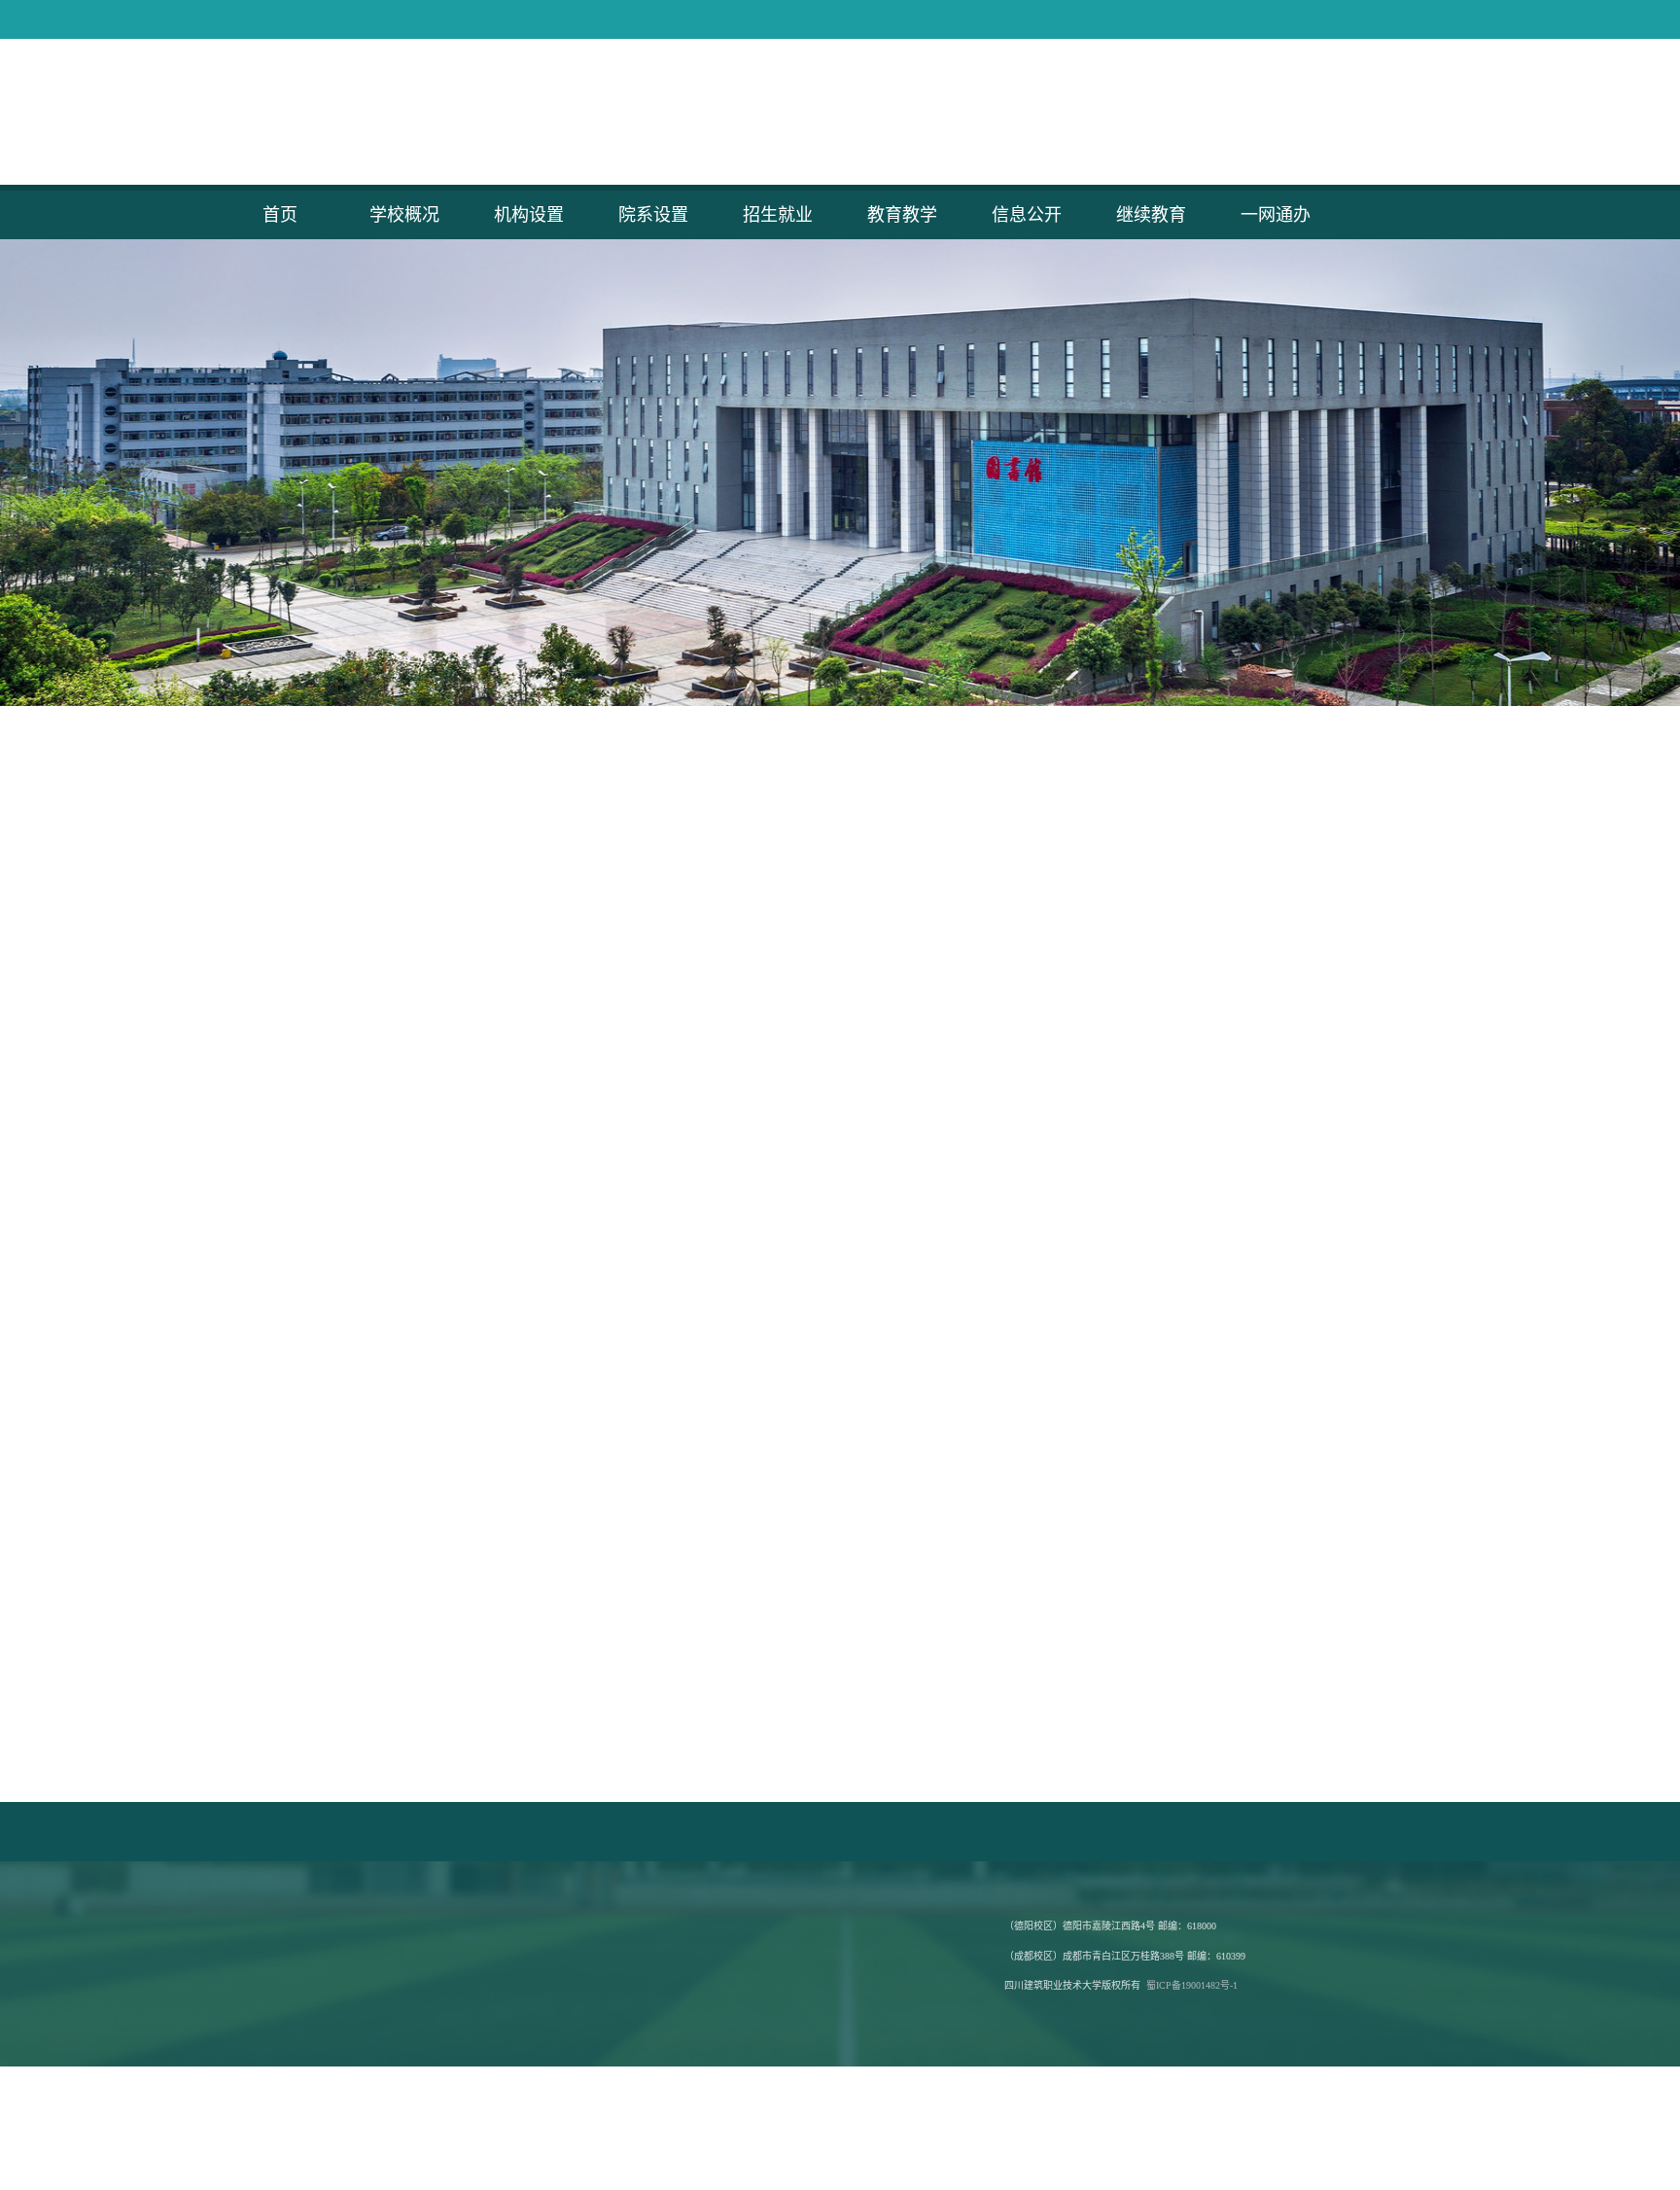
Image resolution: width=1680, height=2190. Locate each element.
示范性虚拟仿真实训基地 (1184, 1308)
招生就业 (778, 215)
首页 (280, 215)
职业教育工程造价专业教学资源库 (521, 1832)
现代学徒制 (1380, 1250)
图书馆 (1380, 1366)
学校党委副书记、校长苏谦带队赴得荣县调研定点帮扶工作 (802, 1090)
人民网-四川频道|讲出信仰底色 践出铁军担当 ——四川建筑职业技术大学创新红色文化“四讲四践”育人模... (1323, 848)
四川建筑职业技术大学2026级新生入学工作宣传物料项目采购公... (426, 1402)
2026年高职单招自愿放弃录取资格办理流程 (756, 1468)
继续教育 (1151, 215)
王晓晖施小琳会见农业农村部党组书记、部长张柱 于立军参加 (417, 1090)
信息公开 (1027, 215)
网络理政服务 (1184, 1250)
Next (1440, 473)
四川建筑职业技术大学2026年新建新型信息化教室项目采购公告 (420, 1336)
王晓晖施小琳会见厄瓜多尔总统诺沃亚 (343, 892)
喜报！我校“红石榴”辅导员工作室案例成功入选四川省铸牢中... (813, 1057)
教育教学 (902, 215)
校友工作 (1184, 1425)
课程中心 (1184, 1366)
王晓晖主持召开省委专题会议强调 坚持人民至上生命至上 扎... (418, 1024)
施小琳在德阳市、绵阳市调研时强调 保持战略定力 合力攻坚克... (421, 958)
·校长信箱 (1012, 118)
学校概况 (404, 215)
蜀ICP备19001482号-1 (1192, 1985)
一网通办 (1276, 215)
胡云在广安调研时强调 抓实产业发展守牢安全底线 (381, 1057)
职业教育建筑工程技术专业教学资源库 (317, 1832)
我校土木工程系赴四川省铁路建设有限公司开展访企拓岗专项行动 (822, 826)
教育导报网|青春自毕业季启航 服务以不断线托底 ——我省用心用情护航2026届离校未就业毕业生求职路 (1320, 1026)
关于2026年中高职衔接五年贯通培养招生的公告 (770, 1369)
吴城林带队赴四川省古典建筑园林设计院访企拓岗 (775, 958)
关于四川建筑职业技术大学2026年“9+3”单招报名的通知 (793, 1501)
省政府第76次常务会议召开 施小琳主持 (346, 925)
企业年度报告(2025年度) (1142, 1832)
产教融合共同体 (1380, 1308)
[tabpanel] (840, 473)
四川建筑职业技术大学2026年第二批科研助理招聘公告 (393, 1270)
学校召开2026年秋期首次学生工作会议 (743, 859)
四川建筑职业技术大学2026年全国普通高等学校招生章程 (797, 1402)
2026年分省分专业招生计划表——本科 (743, 1303)
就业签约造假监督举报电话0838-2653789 (735, 1832)
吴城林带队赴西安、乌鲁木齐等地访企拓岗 (754, 1024)
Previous (240, 473)
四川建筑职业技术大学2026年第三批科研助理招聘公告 (393, 1237)
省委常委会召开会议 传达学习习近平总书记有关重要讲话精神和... (426, 826)
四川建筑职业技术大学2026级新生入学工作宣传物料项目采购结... (426, 1303)
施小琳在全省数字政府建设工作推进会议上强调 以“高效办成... (418, 859)
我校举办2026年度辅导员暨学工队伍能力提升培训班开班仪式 (811, 925)
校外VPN (1380, 1425)
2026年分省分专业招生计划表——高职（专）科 (770, 1336)
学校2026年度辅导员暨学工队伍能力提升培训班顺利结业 (797, 892)
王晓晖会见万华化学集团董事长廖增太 (343, 991)
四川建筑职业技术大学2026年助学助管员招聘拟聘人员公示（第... (426, 1501)
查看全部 (542, 1136)
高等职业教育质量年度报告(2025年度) (962, 1832)
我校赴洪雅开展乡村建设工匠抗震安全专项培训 (768, 991)
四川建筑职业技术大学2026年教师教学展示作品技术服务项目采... (426, 1369)
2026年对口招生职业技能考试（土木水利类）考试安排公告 (804, 1435)
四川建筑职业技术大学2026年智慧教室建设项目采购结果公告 (413, 1468)
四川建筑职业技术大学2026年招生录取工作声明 (770, 1237)
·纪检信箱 (1098, 118)
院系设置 (653, 215)
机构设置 (529, 215)
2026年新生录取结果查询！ (709, 1270)
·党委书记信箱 (911, 118)
